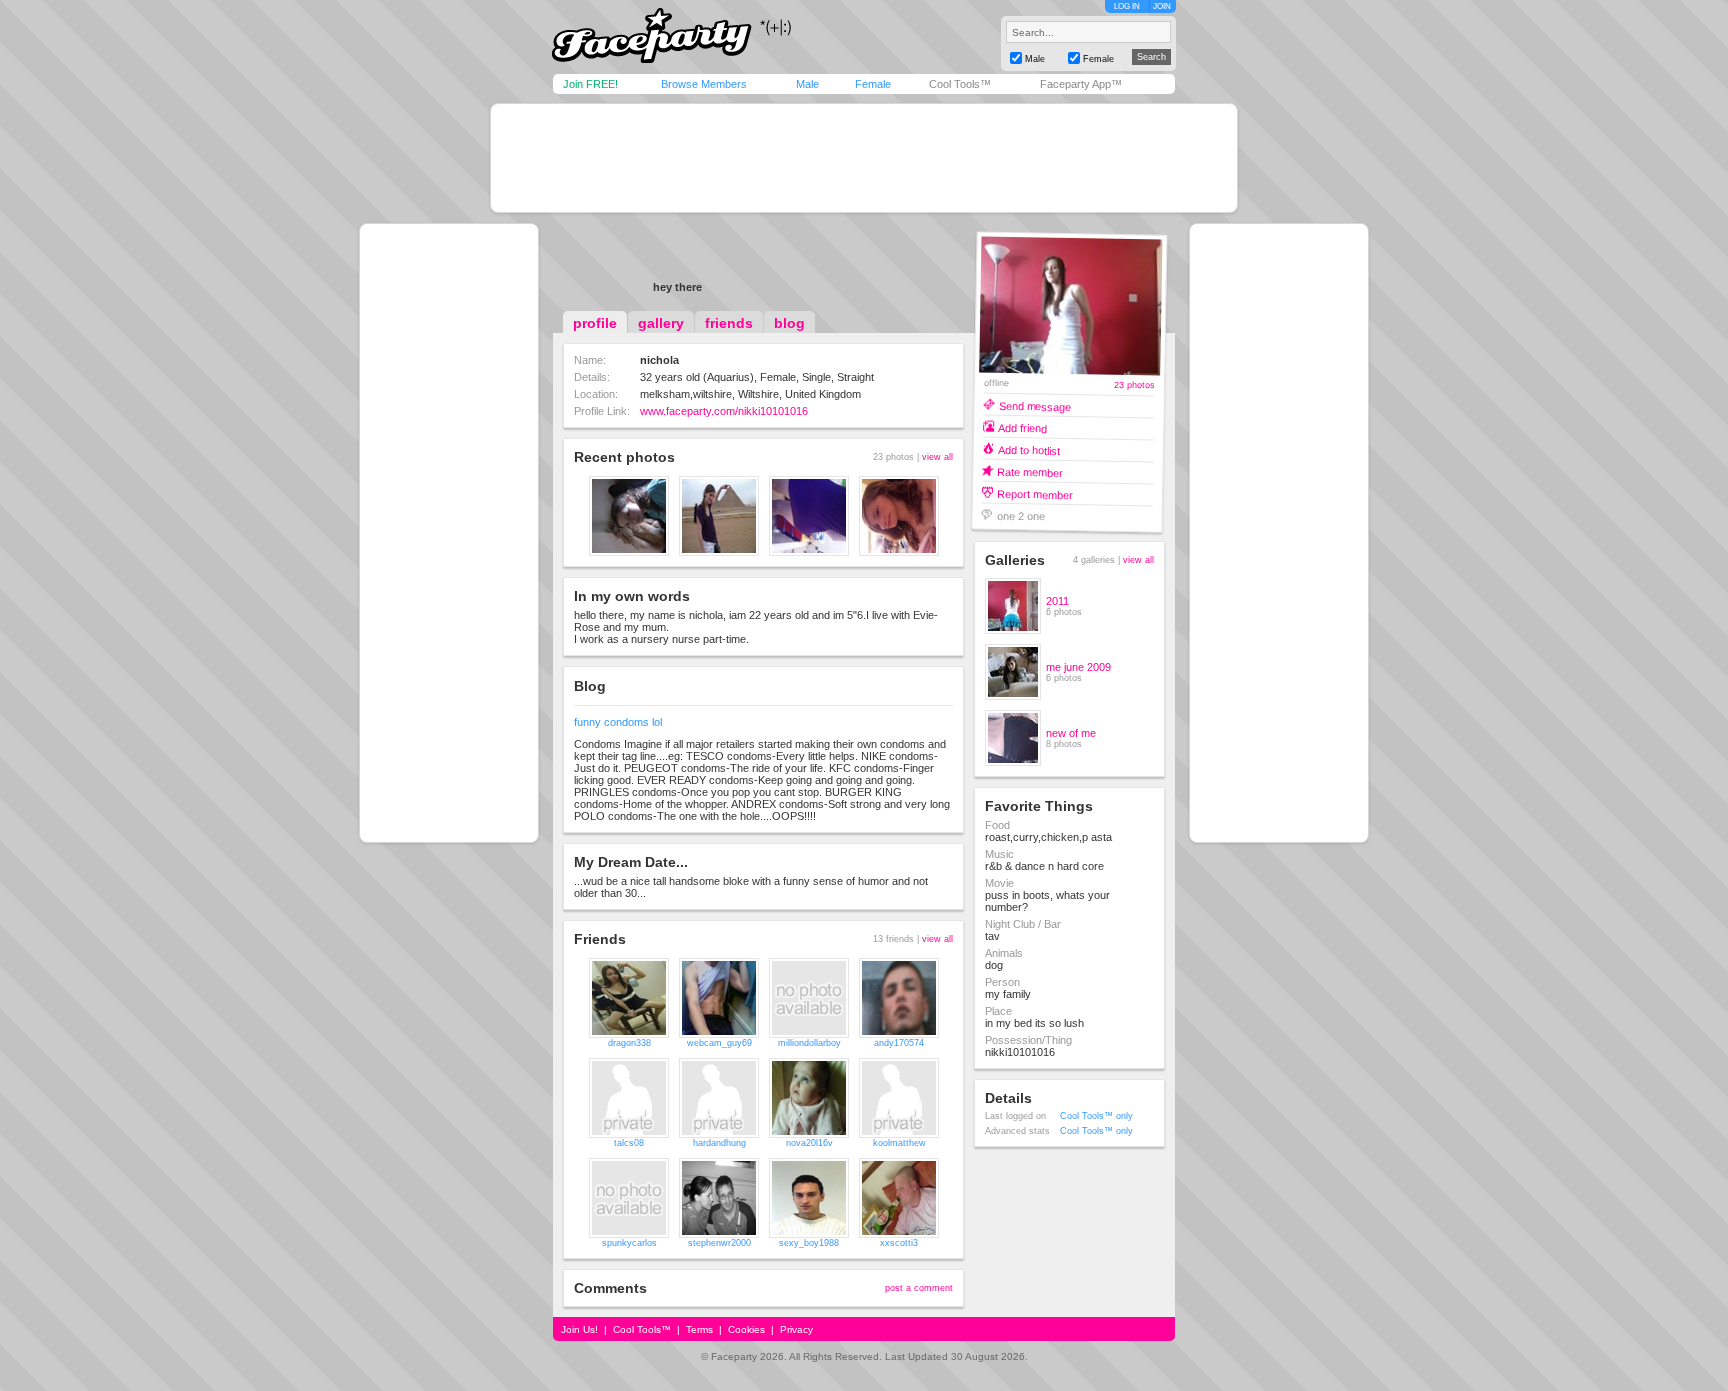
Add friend (1022, 427)
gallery (661, 323)
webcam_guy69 (719, 1043)
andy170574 (899, 1043)
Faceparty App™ (1081, 84)
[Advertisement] (864, 158)
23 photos (1134, 385)
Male (807, 84)
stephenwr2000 (719, 1243)
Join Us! (579, 1329)
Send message (1034, 405)
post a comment (919, 1288)
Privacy (796, 1329)
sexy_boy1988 (809, 1243)
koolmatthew (899, 1143)
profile (595, 323)
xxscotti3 (899, 1243)
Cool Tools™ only (1096, 1116)
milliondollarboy (809, 1043)
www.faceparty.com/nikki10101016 (724, 411)
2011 (1057, 601)
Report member (1035, 493)
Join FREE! (590, 84)
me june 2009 (1078, 667)
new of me (1071, 733)
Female (873, 84)
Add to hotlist (1029, 449)
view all (937, 457)
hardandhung (719, 1143)
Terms (699, 1329)
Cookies (746, 1329)
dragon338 (629, 1043)
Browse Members (704, 84)
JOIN (1162, 6)
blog (789, 323)
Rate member (1030, 471)
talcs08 (629, 1143)
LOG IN (1127, 6)
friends (729, 323)
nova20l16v (809, 1143)
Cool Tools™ (960, 84)
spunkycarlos (629, 1243)
